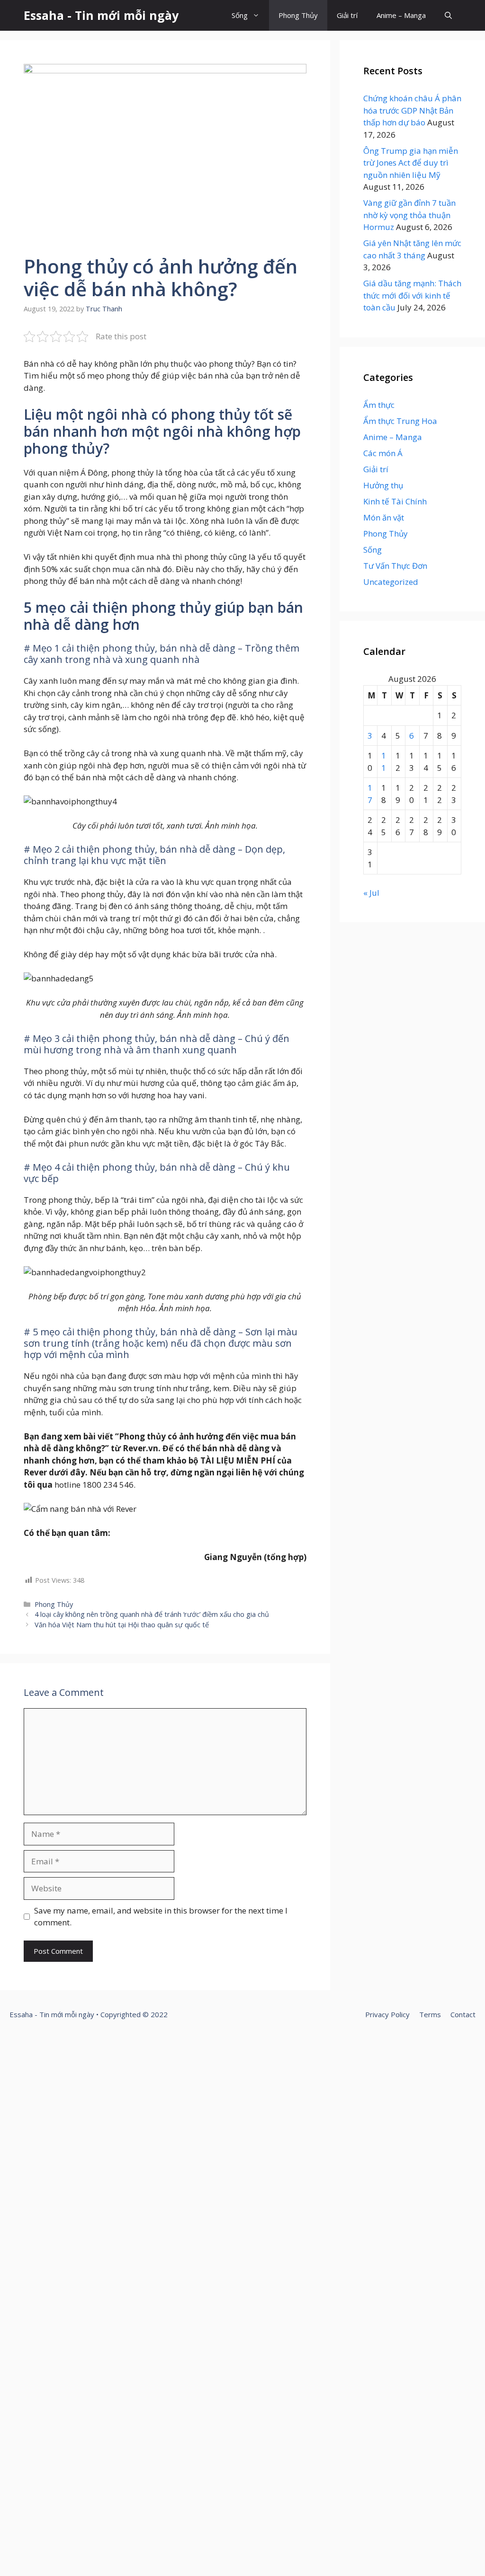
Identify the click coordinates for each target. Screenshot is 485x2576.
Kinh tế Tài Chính (395, 501)
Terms (430, 2014)
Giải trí (347, 15)
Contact (463, 2014)
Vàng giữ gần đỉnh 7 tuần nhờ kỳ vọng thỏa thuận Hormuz (409, 215)
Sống (240, 15)
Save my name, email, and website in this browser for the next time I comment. (161, 1917)
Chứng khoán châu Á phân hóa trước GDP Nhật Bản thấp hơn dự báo (412, 110)
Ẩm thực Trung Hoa (400, 421)
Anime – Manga (401, 15)
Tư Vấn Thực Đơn (395, 566)
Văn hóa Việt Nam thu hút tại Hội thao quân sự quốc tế (122, 1625)
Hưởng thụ (383, 485)
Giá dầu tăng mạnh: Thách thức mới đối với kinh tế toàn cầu (412, 295)
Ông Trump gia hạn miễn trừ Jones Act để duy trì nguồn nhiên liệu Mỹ (411, 163)
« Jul (371, 893)
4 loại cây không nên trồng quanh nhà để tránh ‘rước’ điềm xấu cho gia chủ (152, 1614)
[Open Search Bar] (448, 15)
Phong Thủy (298, 15)
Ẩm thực (379, 405)
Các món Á (383, 453)
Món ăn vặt (384, 517)
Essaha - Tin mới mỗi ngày (101, 15)
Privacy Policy (387, 2014)
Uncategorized (391, 582)
